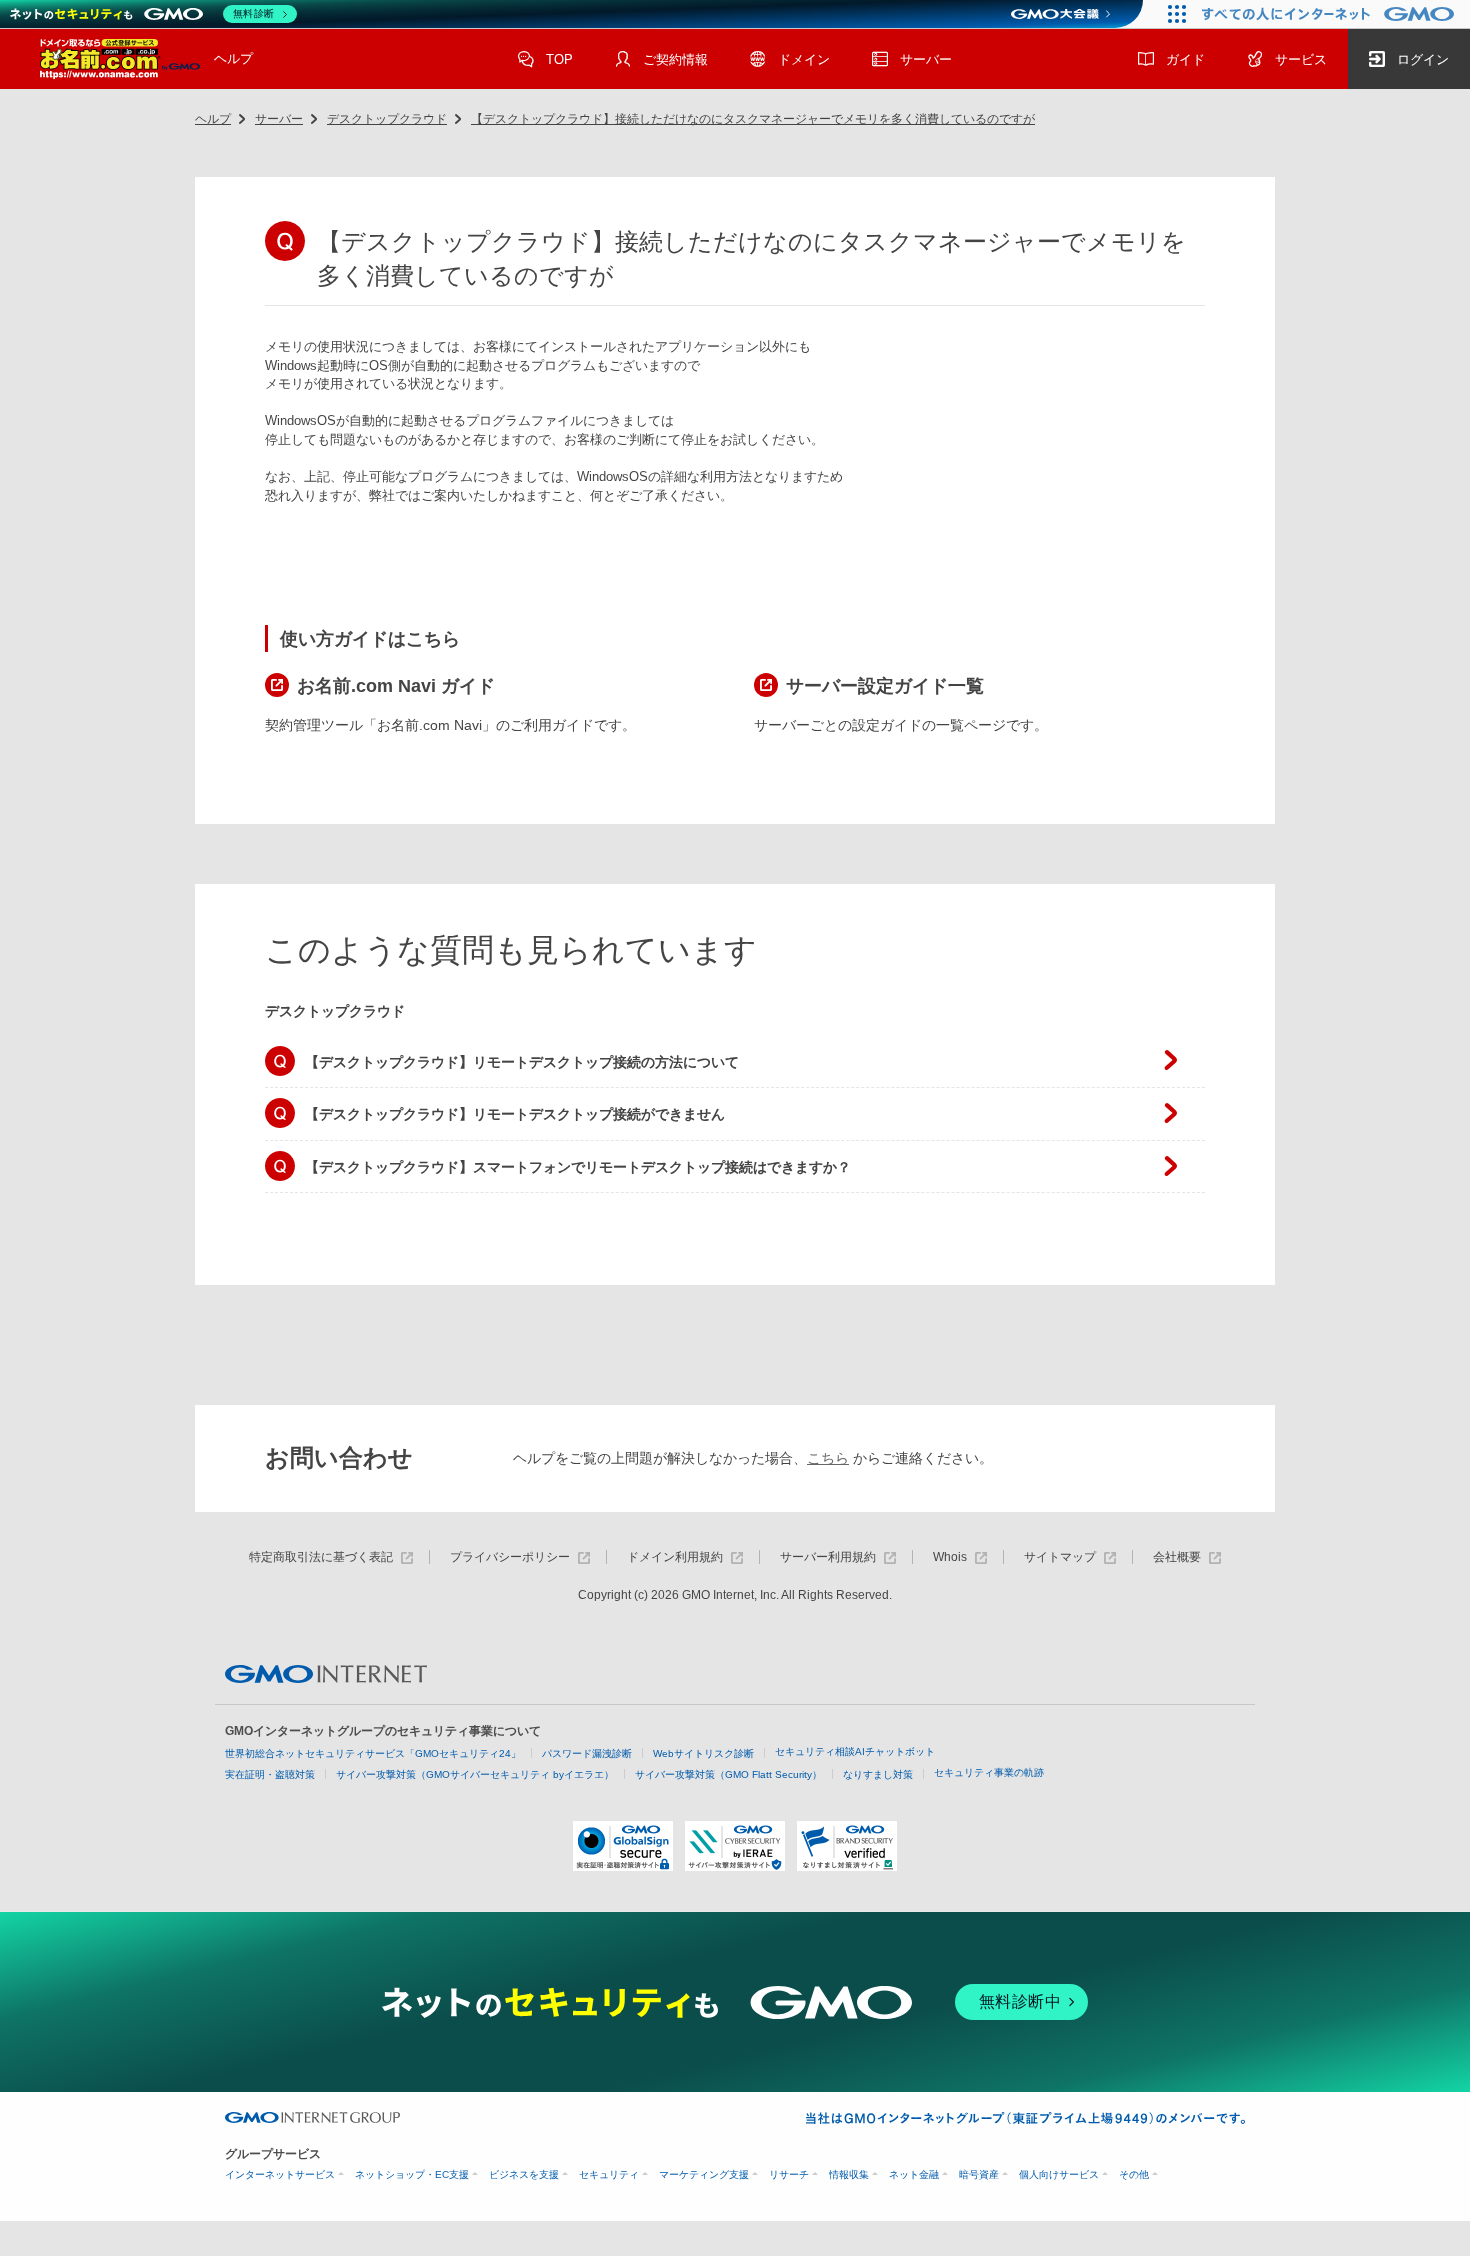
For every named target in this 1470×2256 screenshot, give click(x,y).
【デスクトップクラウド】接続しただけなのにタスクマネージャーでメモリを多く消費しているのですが (753, 119)
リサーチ (789, 2174)
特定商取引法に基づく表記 (321, 1557)
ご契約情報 (675, 59)
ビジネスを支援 (524, 2174)
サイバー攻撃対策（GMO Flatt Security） (728, 1774)
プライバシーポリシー (510, 1557)
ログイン (1423, 59)
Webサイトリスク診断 (703, 1753)
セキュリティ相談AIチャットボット (855, 1751)
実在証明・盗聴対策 (270, 1774)
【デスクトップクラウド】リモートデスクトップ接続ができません (515, 1114)
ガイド (1185, 59)
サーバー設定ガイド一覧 (885, 686)
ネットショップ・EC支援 (412, 2174)
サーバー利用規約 (828, 1557)
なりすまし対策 (878, 1774)
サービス (1301, 59)
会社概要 (1177, 1557)
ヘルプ (233, 58)
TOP (559, 59)
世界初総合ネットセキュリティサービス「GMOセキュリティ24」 (373, 1753)
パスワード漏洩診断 (587, 1753)
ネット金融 (914, 2174)
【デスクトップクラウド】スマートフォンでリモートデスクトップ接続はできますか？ (578, 1167)
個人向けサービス (1059, 2174)
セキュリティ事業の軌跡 (989, 1772)
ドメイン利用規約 (675, 1557)
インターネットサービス (280, 2174)
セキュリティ (609, 2174)
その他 (1134, 2174)
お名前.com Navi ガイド (396, 686)
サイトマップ (1060, 1557)
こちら (828, 1458)
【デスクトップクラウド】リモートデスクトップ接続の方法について (522, 1062)
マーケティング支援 (704, 2174)
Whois (950, 1557)
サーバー (926, 59)
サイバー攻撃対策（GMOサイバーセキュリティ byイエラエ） (475, 1774)
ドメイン (804, 59)
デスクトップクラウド (387, 119)
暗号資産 (979, 2174)
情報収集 (849, 2174)
